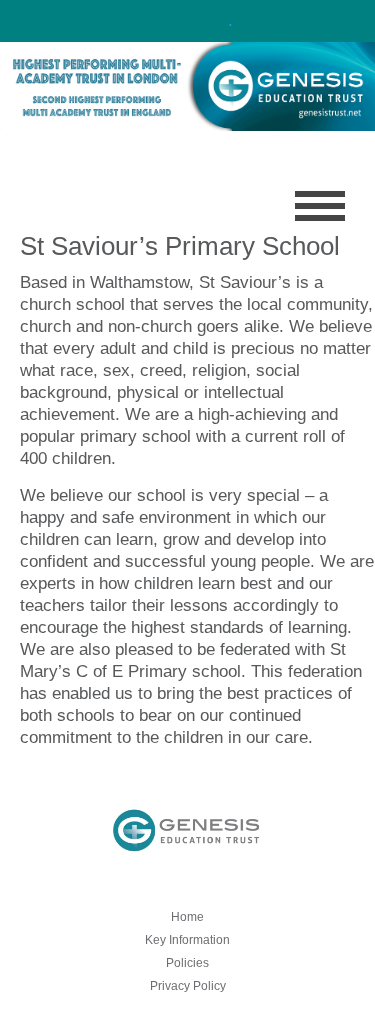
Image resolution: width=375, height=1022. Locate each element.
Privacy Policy (188, 986)
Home (187, 917)
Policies (187, 963)
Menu (320, 206)
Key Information (187, 940)
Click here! (185, 20)
